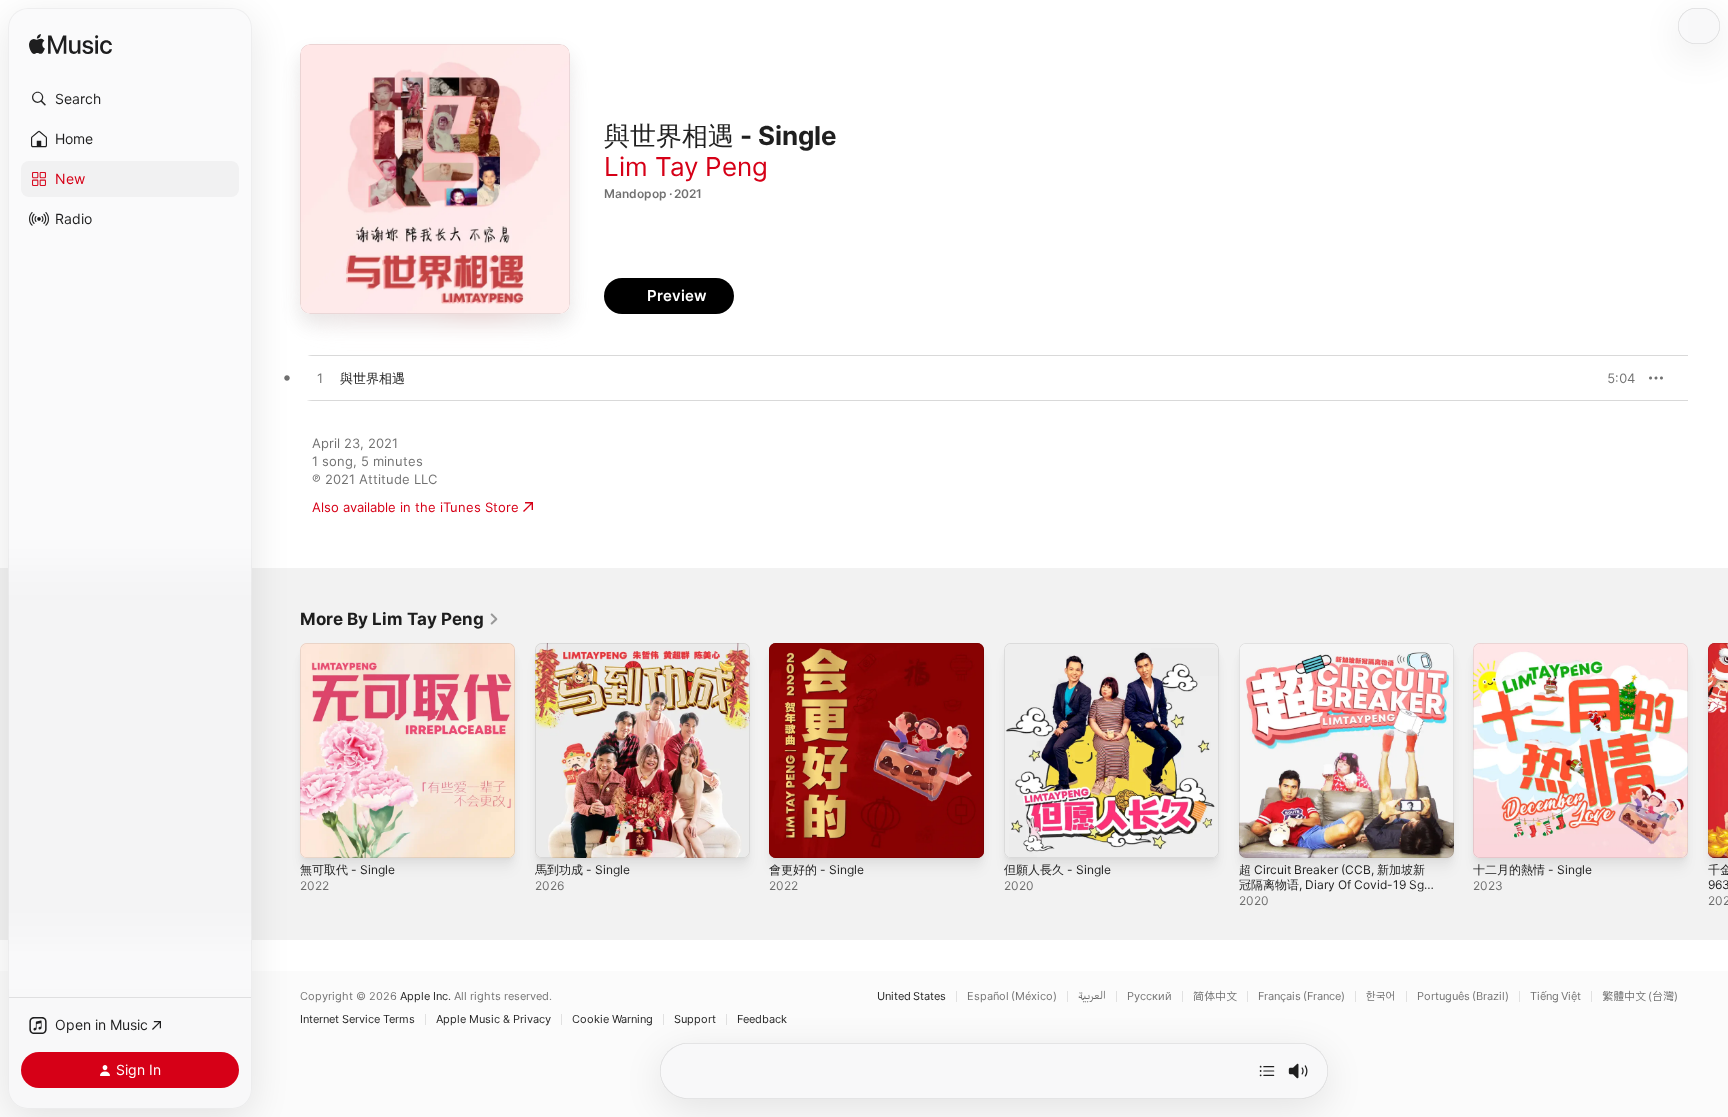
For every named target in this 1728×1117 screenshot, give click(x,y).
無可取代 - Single (352, 651)
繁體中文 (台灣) (1640, 996)
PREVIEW (1613, 378)
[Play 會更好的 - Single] (794, 833)
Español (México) (1012, 996)
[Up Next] (1267, 1071)
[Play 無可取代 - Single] (325, 833)
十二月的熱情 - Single (1538, 651)
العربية (1092, 996)
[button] (130, 99)
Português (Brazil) (1463, 996)
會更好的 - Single (821, 651)
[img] (70, 45)
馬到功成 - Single (587, 651)
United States (911, 996)
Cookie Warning (612, 1019)
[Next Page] (1708, 750)
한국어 (1381, 996)
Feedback (762, 1019)
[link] (400, 619)
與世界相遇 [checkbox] (372, 378)
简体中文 (1215, 996)
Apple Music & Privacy (493, 1019)
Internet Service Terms (357, 1019)
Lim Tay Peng (686, 166)
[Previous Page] (280, 750)
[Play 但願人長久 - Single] (1029, 833)
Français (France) (1301, 996)
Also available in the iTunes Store (415, 507)
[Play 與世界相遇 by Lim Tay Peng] (320, 379)
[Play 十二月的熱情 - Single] (1498, 833)
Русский (1149, 996)
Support (695, 1019)
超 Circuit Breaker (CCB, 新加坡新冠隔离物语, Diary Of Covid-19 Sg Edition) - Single (1341, 667)
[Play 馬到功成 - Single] (560, 833)
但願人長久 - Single (1062, 651)
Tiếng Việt (1555, 996)
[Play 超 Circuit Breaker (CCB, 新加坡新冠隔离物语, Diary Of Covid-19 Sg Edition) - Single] (1264, 833)
